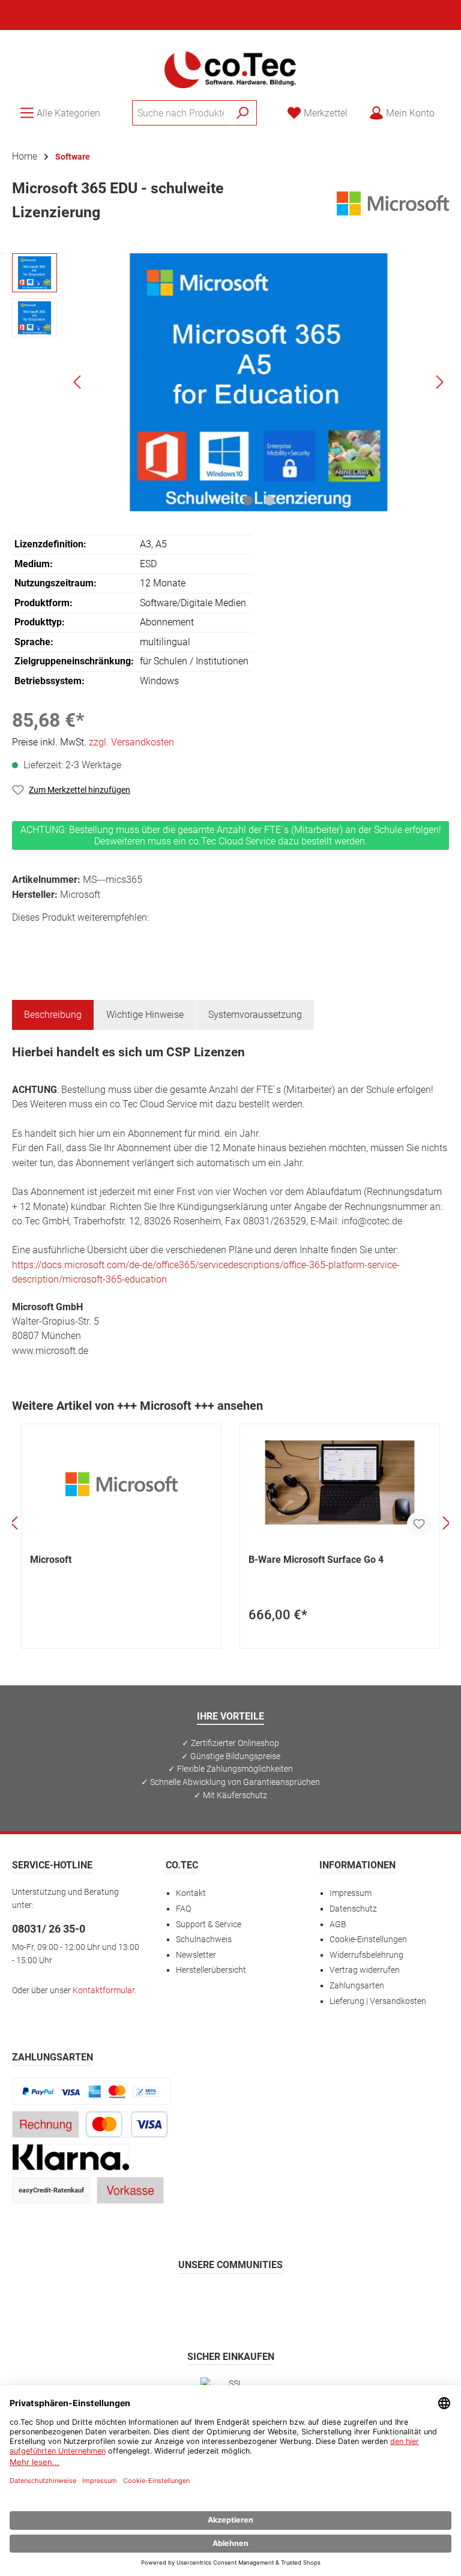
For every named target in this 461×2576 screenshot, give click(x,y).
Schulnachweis (204, 1940)
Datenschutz (353, 1909)
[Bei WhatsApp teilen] (104, 940)
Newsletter (196, 1955)
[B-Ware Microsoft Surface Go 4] (340, 1484)
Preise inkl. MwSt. (93, 742)
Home (25, 156)
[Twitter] (231, 2300)
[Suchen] (243, 113)
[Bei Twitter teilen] (50, 940)
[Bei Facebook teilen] (23, 940)
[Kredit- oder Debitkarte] (127, 2124)
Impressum (351, 1893)
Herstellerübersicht (211, 1970)
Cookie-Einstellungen (368, 1940)
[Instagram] (202, 2300)
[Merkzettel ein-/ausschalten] (419, 1524)
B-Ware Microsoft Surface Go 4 (316, 1560)
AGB (338, 1924)
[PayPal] (91, 2091)
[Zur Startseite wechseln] (230, 68)
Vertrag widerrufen (365, 1970)
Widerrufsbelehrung (366, 1955)
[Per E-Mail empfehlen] (131, 940)
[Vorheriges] (78, 382)
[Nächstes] (439, 382)
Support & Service (209, 1924)
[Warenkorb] (453, 108)
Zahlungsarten (357, 1986)
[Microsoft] (393, 203)
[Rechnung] (46, 2124)
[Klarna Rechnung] (71, 2157)
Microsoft (51, 1560)
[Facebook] (173, 2300)
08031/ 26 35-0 (49, 1929)
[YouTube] (260, 2300)
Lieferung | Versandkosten (378, 2001)
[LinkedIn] (288, 2300)
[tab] (53, 1015)
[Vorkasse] (130, 2190)
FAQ (183, 1909)
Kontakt (191, 1893)
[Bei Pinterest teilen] (77, 940)
